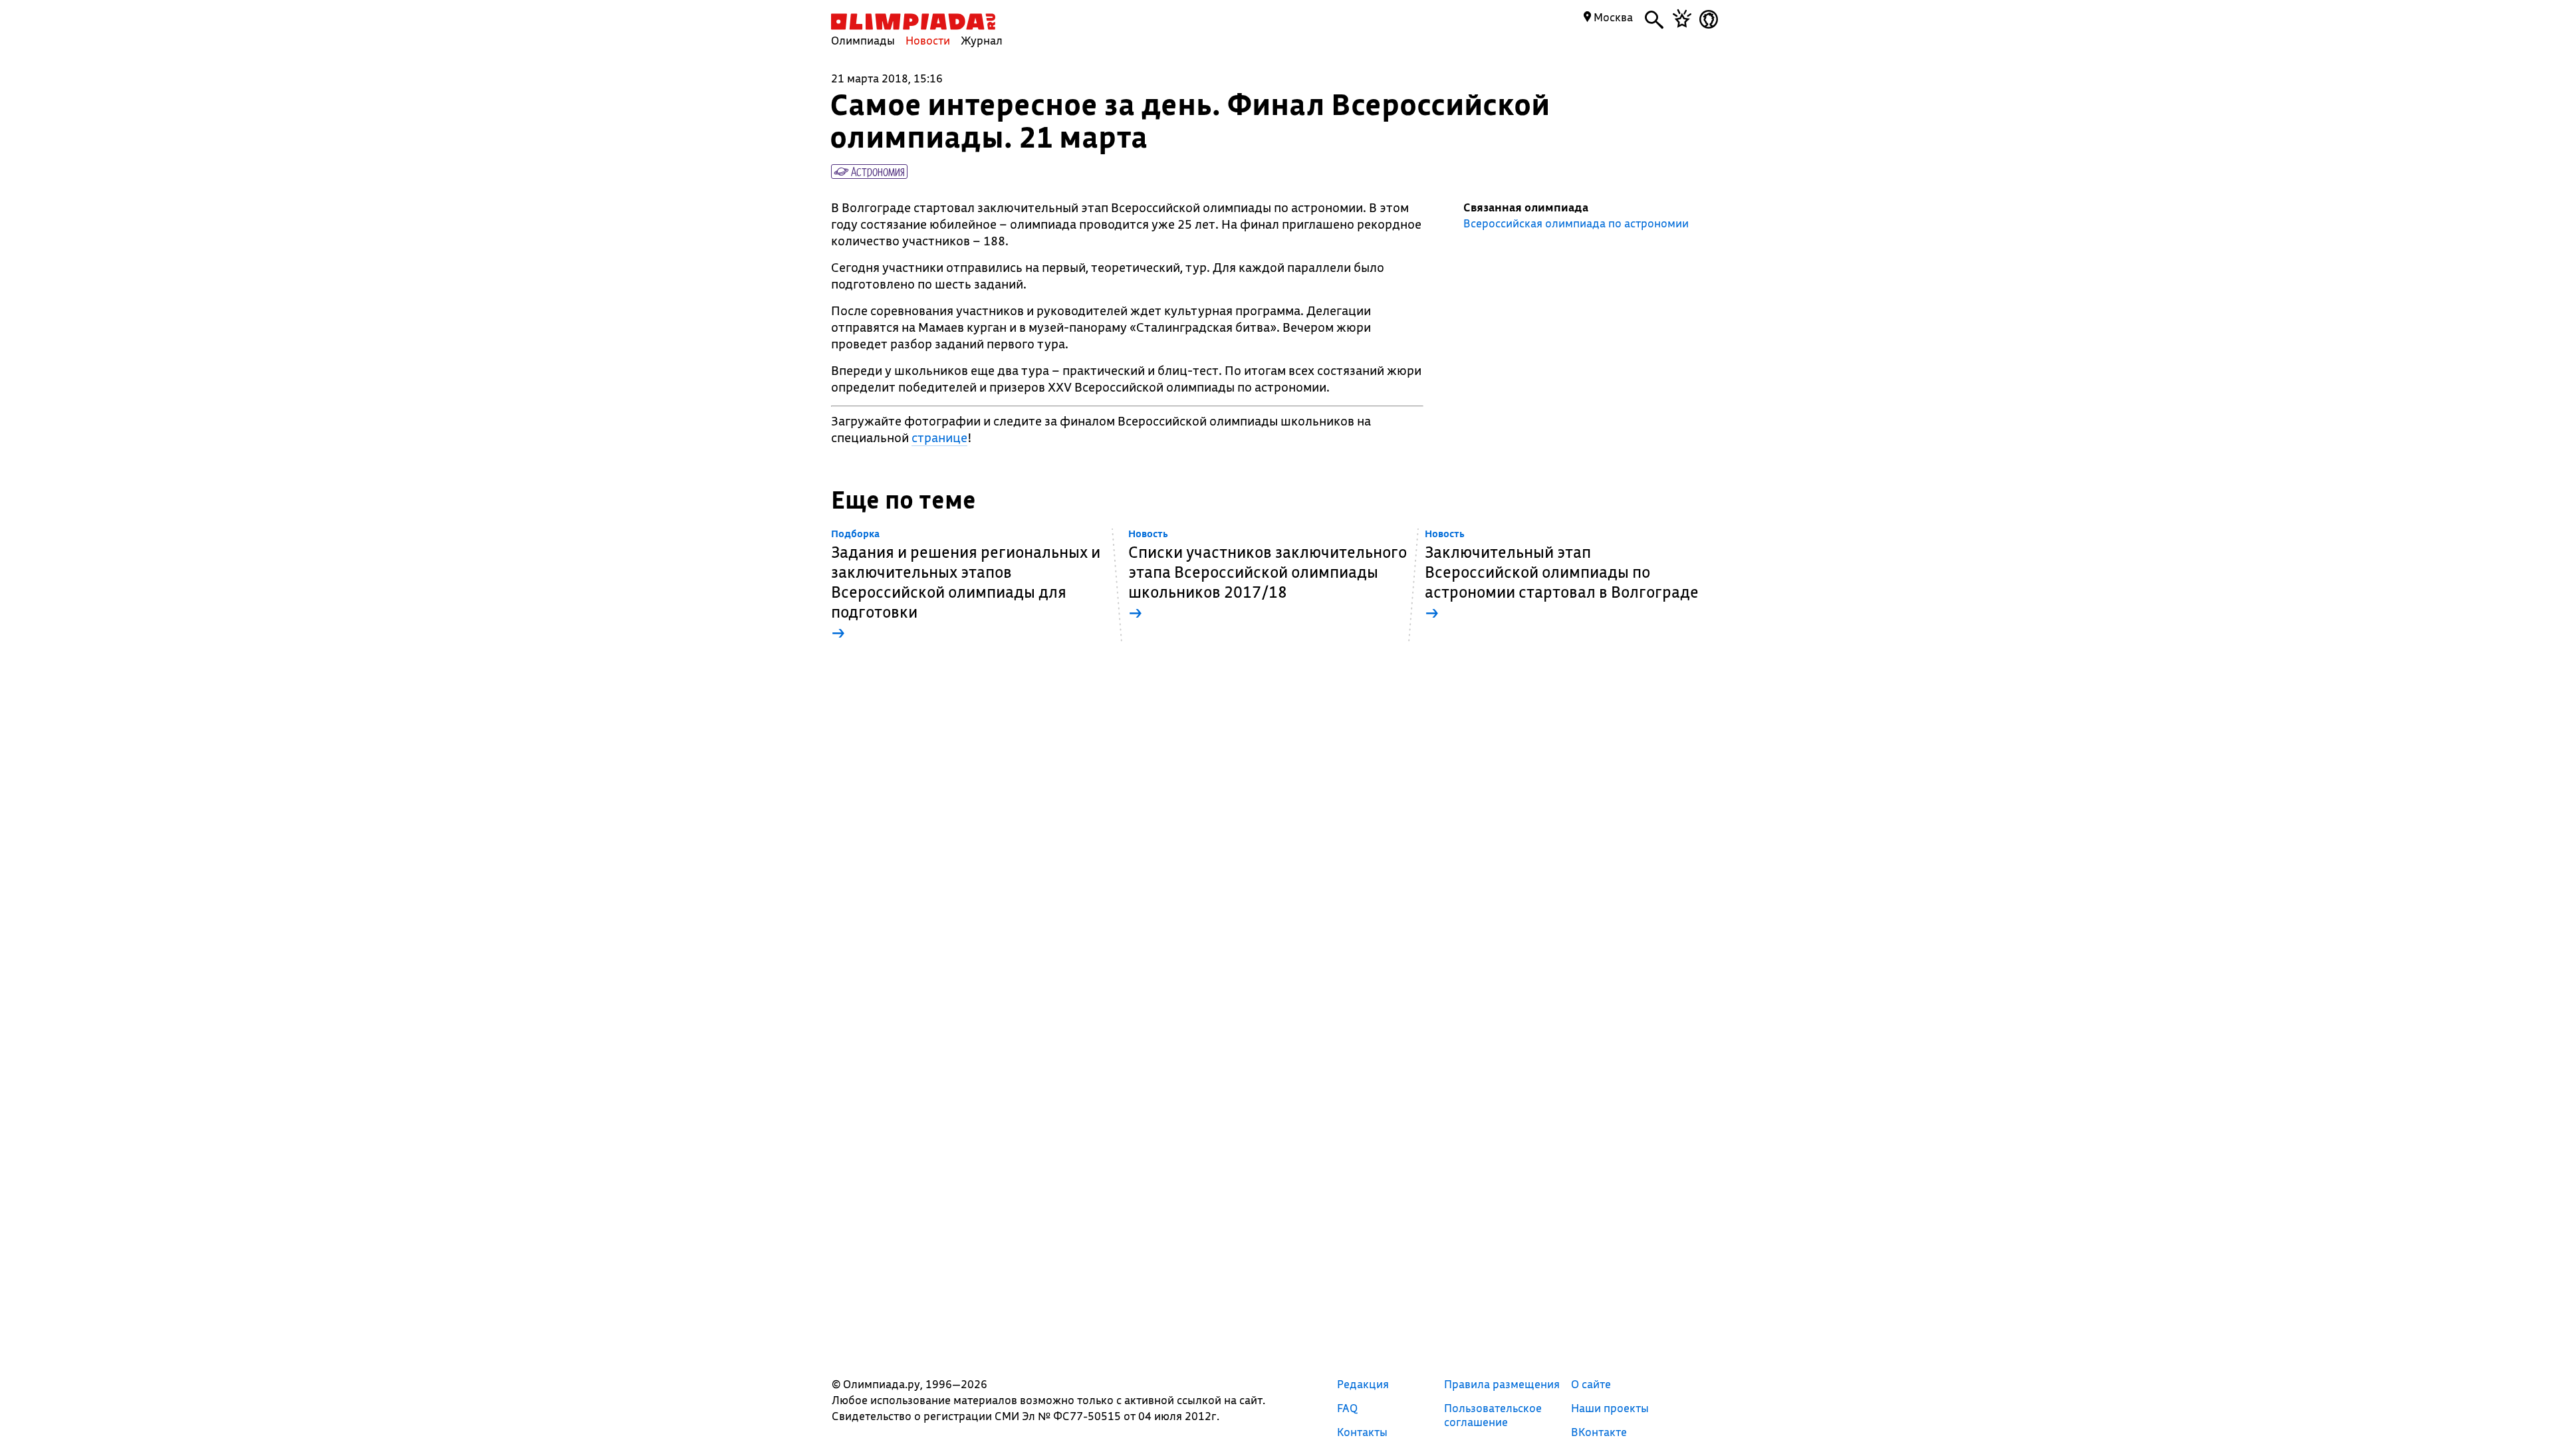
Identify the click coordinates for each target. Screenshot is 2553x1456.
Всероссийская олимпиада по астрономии (1576, 223)
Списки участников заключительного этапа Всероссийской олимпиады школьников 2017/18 (1268, 575)
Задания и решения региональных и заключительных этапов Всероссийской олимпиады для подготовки (966, 585)
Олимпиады (863, 40)
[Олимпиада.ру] (913, 22)
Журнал (982, 40)
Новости (928, 40)
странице (939, 437)
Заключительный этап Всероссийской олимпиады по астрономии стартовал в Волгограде (1562, 575)
